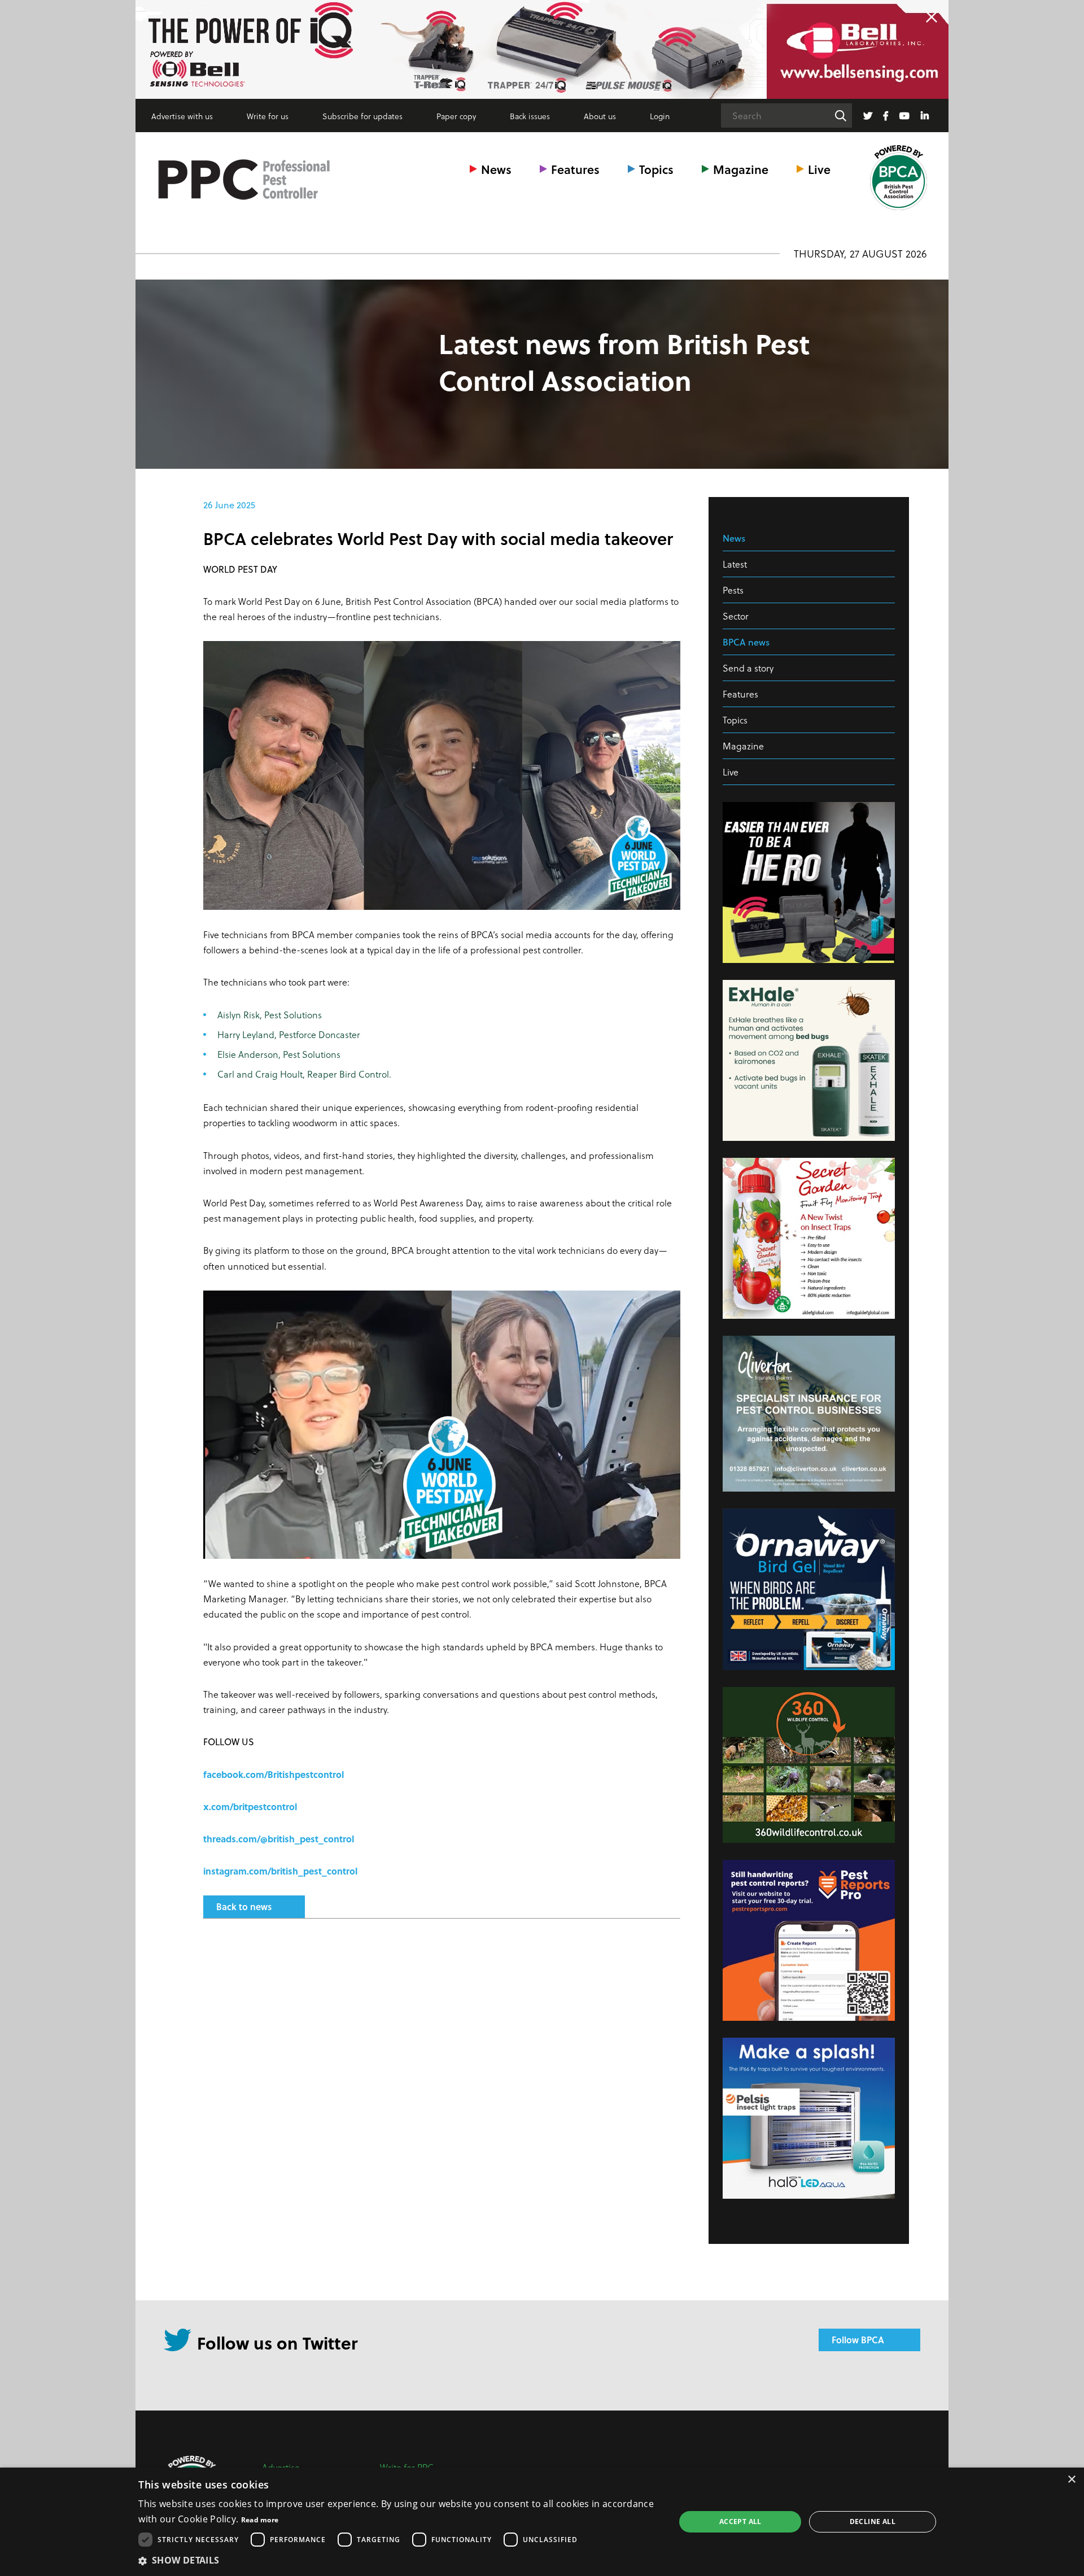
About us (600, 116)
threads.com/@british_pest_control (279, 1839)
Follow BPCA (858, 2340)
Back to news (244, 1906)
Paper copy (456, 116)
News (496, 169)
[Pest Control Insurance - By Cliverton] (542, 49)
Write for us (268, 116)
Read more (260, 2520)
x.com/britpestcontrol (250, 1806)
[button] (399, 2560)
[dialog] (542, 2522)
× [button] (1071, 2480)
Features (575, 169)
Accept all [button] (740, 2521)
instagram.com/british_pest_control (280, 1871)
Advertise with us (182, 116)
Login (660, 116)
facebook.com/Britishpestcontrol (274, 1774)
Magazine (741, 169)
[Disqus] (442, 2077)
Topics (656, 169)
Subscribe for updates (362, 116)
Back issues (530, 116)
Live (819, 169)
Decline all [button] (873, 2521)
